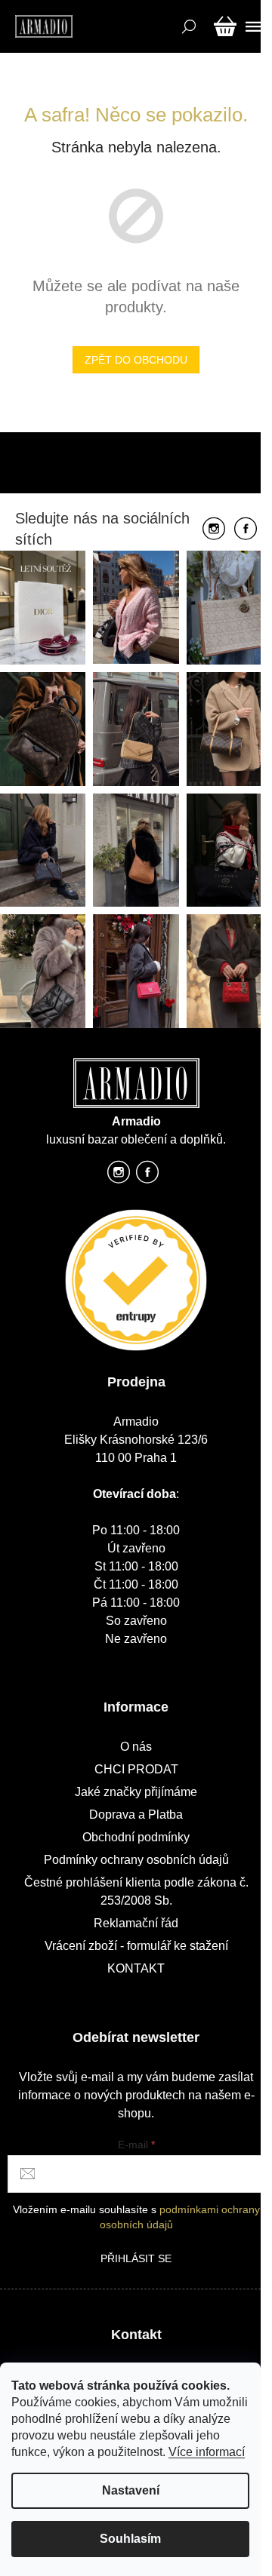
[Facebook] (246, 530)
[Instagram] (214, 530)
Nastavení (131, 2490)
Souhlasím (130, 2539)
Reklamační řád (136, 1923)
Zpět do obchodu (136, 360)
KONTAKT (136, 1968)
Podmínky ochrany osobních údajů (136, 1860)
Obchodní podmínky (136, 1837)
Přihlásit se (136, 2258)
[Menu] (251, 26)
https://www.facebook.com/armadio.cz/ (147, 1176)
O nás (136, 1747)
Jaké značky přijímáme (136, 1792)
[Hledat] (187, 26)
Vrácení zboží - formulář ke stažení (136, 1946)
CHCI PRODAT (136, 1769)
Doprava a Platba (136, 1815)
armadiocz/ (119, 1176)
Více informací (207, 2452)
